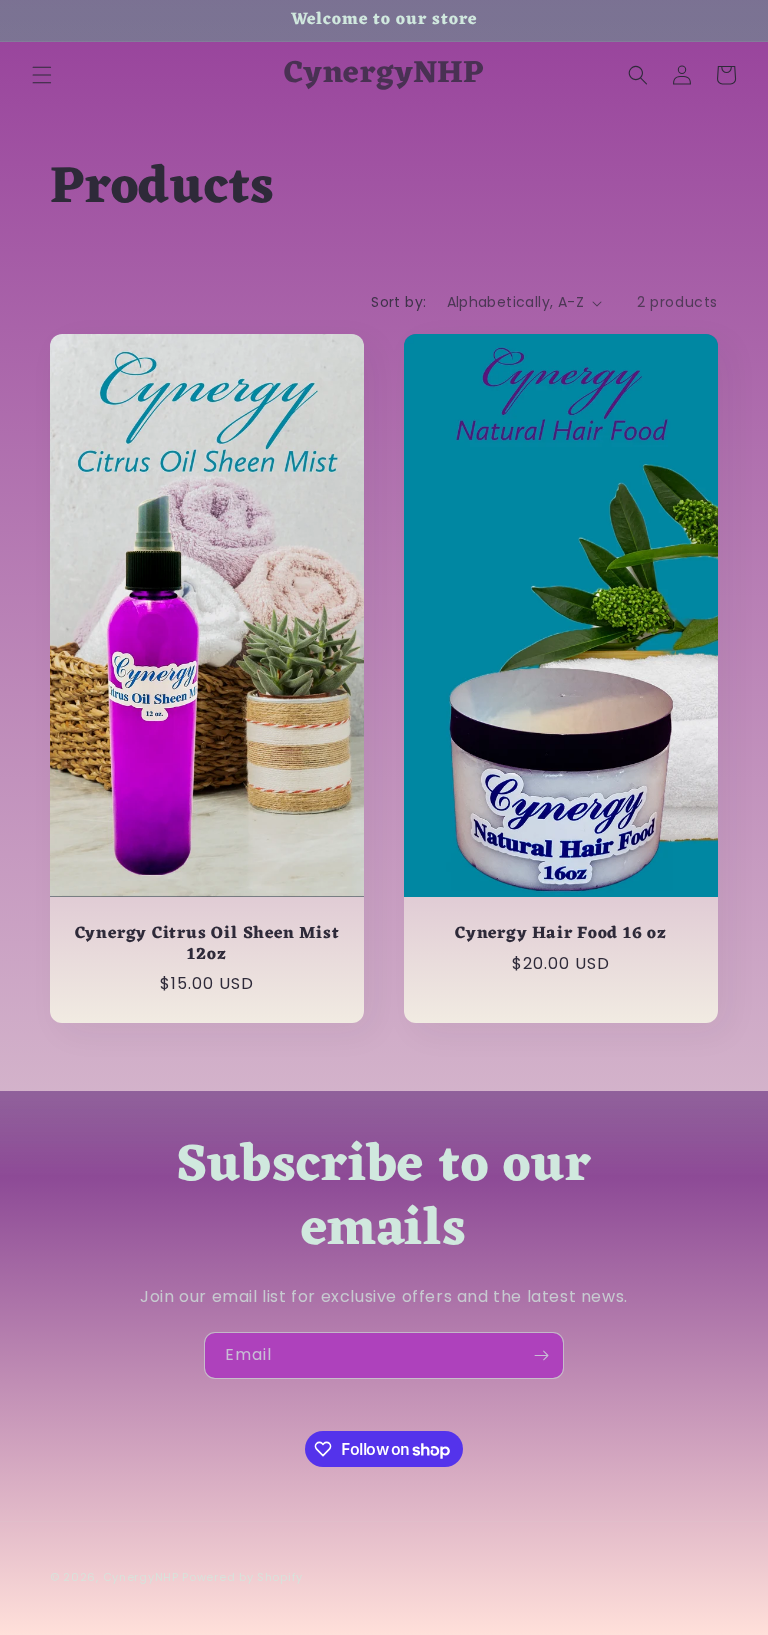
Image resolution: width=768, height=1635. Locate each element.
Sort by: (398, 302)
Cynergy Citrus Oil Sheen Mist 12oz (207, 945)
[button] (42, 75)
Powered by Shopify (242, 1577)
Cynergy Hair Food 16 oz (561, 934)
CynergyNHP (141, 1577)
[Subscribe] (541, 1355)
